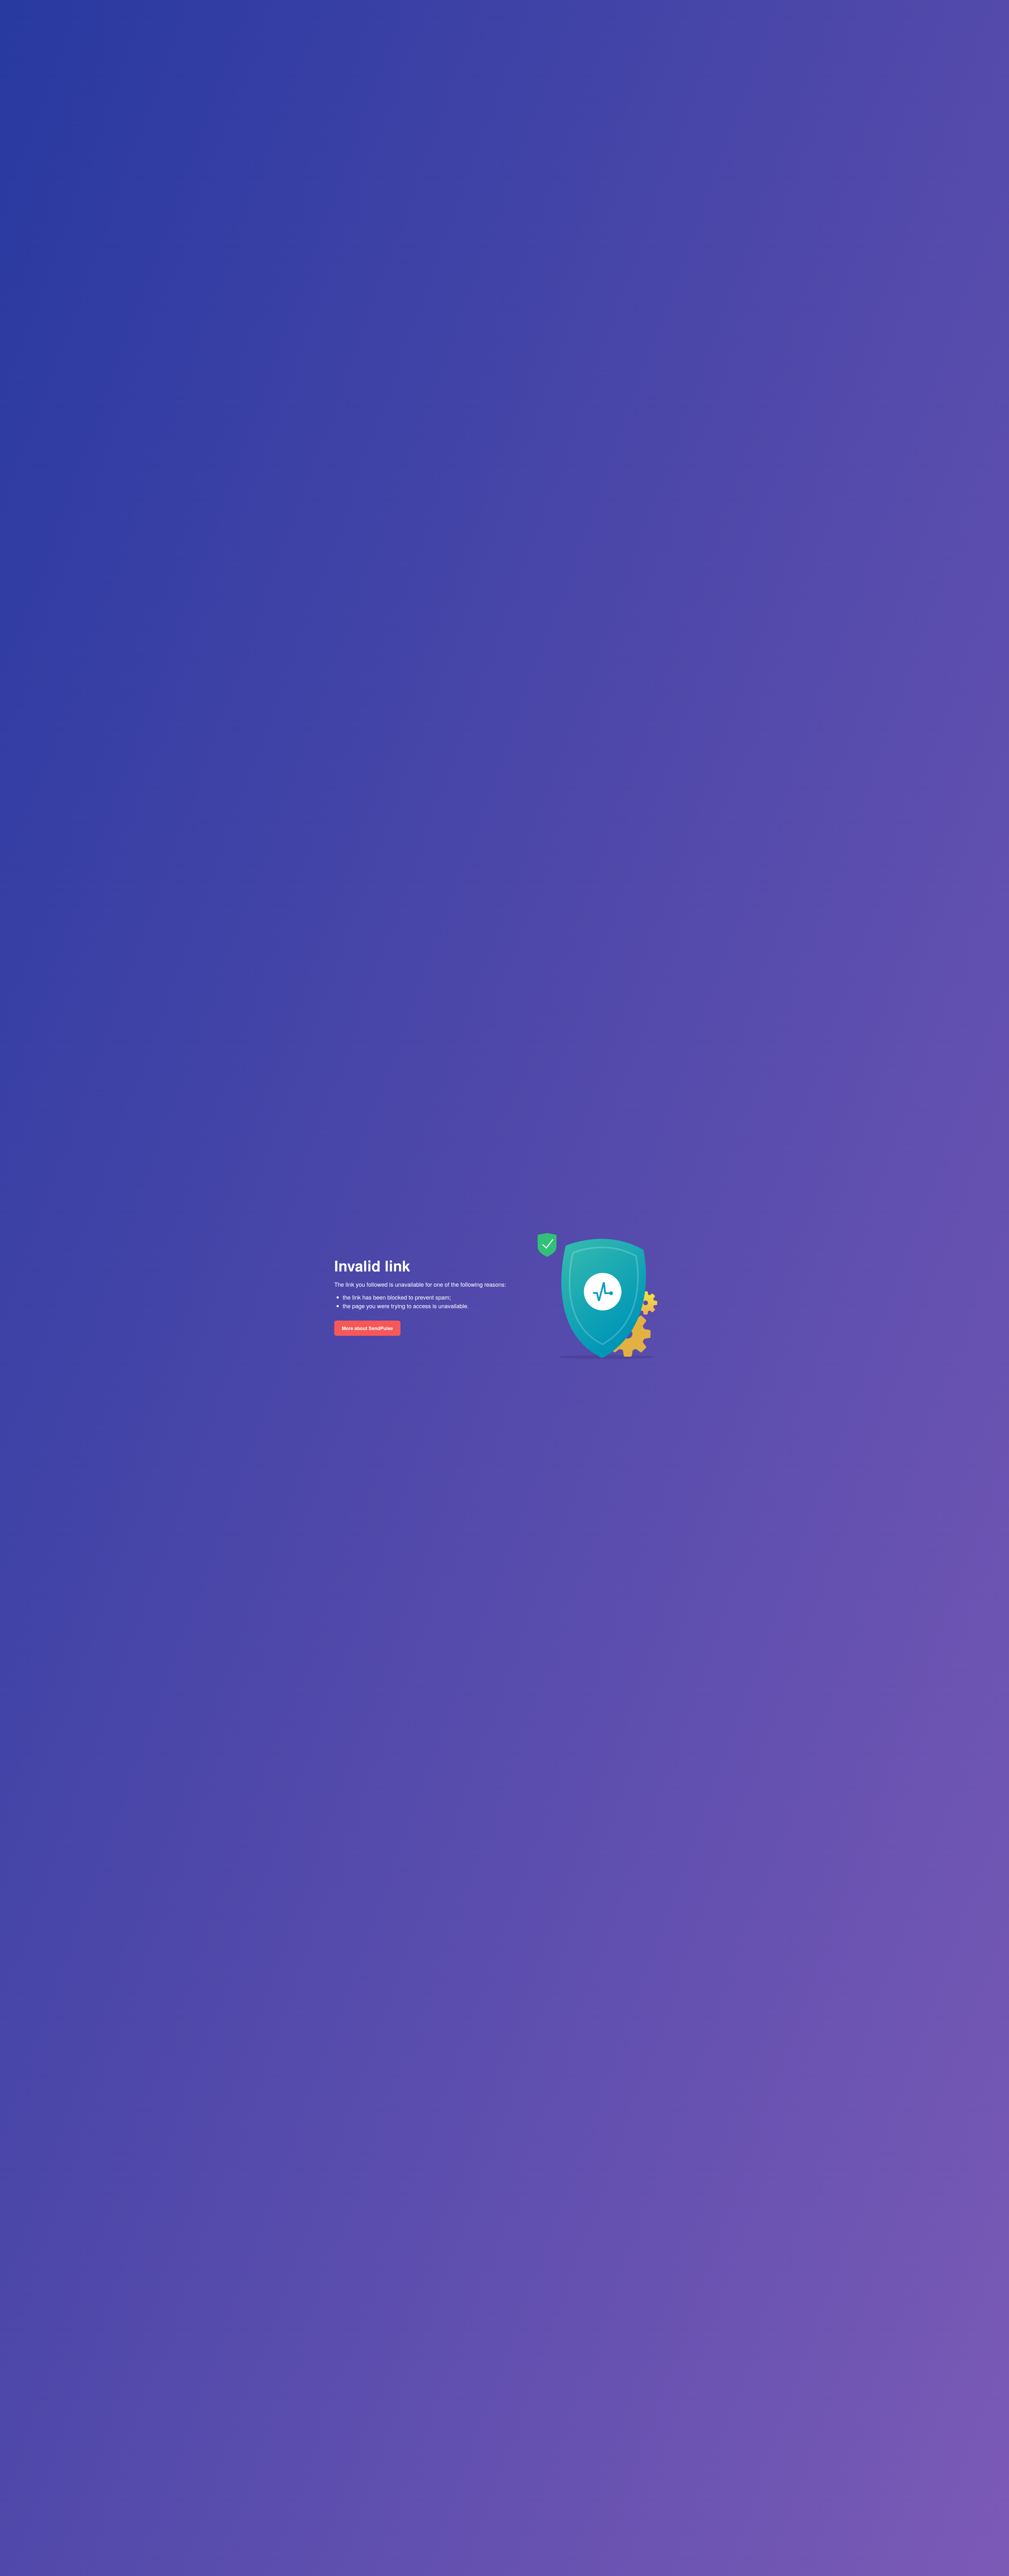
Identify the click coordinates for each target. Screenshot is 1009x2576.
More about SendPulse (367, 1328)
